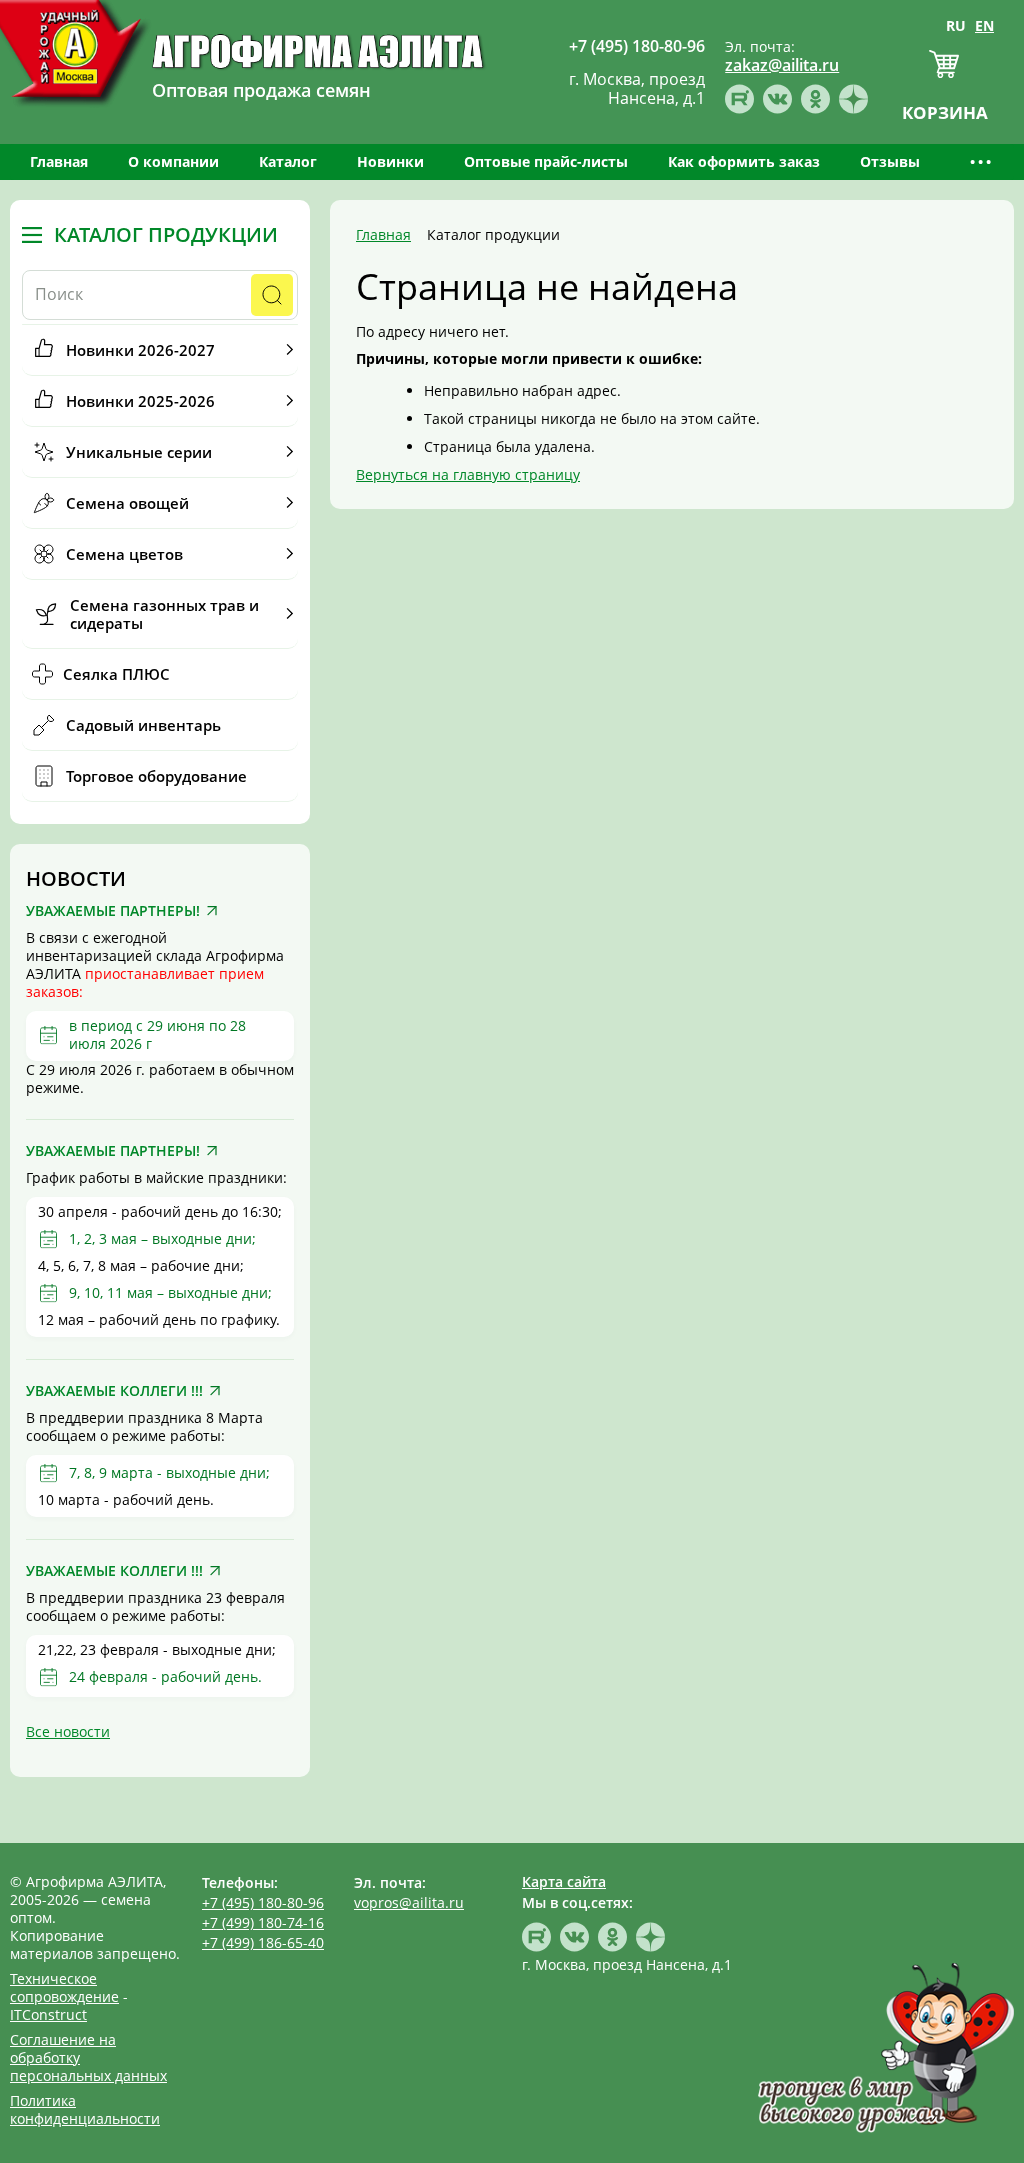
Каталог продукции (166, 235)
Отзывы (890, 161)
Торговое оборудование (156, 776)
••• (982, 161)
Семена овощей (127, 503)
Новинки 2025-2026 (140, 401)
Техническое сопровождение (64, 1987)
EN (984, 25)
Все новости (68, 1731)
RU (956, 25)
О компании (173, 161)
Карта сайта (564, 1881)
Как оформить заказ (744, 161)
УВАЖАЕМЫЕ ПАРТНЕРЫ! (113, 911)
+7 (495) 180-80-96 (263, 1902)
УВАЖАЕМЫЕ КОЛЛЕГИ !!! (114, 1391)
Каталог (288, 161)
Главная (59, 161)
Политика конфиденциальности (85, 2109)
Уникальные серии (139, 452)
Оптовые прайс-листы (546, 161)
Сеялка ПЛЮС (116, 674)
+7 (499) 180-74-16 (263, 1922)
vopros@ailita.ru (409, 1902)
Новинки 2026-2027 (140, 350)
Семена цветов (124, 554)
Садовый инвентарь (143, 725)
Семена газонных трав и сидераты (164, 614)
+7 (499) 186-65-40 (263, 1942)
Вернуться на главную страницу (468, 474)
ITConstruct (48, 2014)
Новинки (390, 161)
